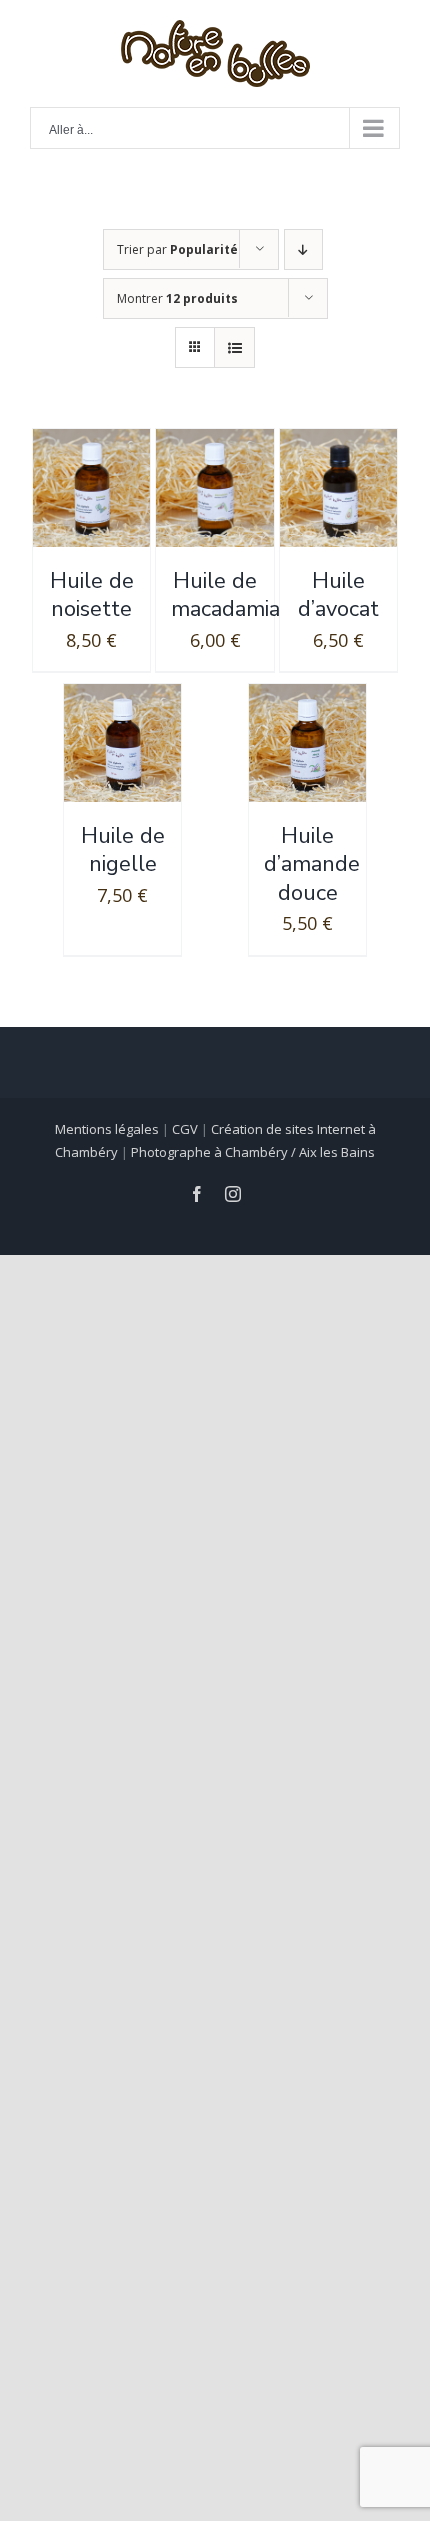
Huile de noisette (92, 595)
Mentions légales (107, 1129)
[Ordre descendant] (303, 249)
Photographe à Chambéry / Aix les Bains (253, 1152)
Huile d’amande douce (312, 864)
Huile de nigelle (123, 850)
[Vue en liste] (234, 347)
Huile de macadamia (225, 595)
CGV (185, 1129)
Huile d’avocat (338, 595)
